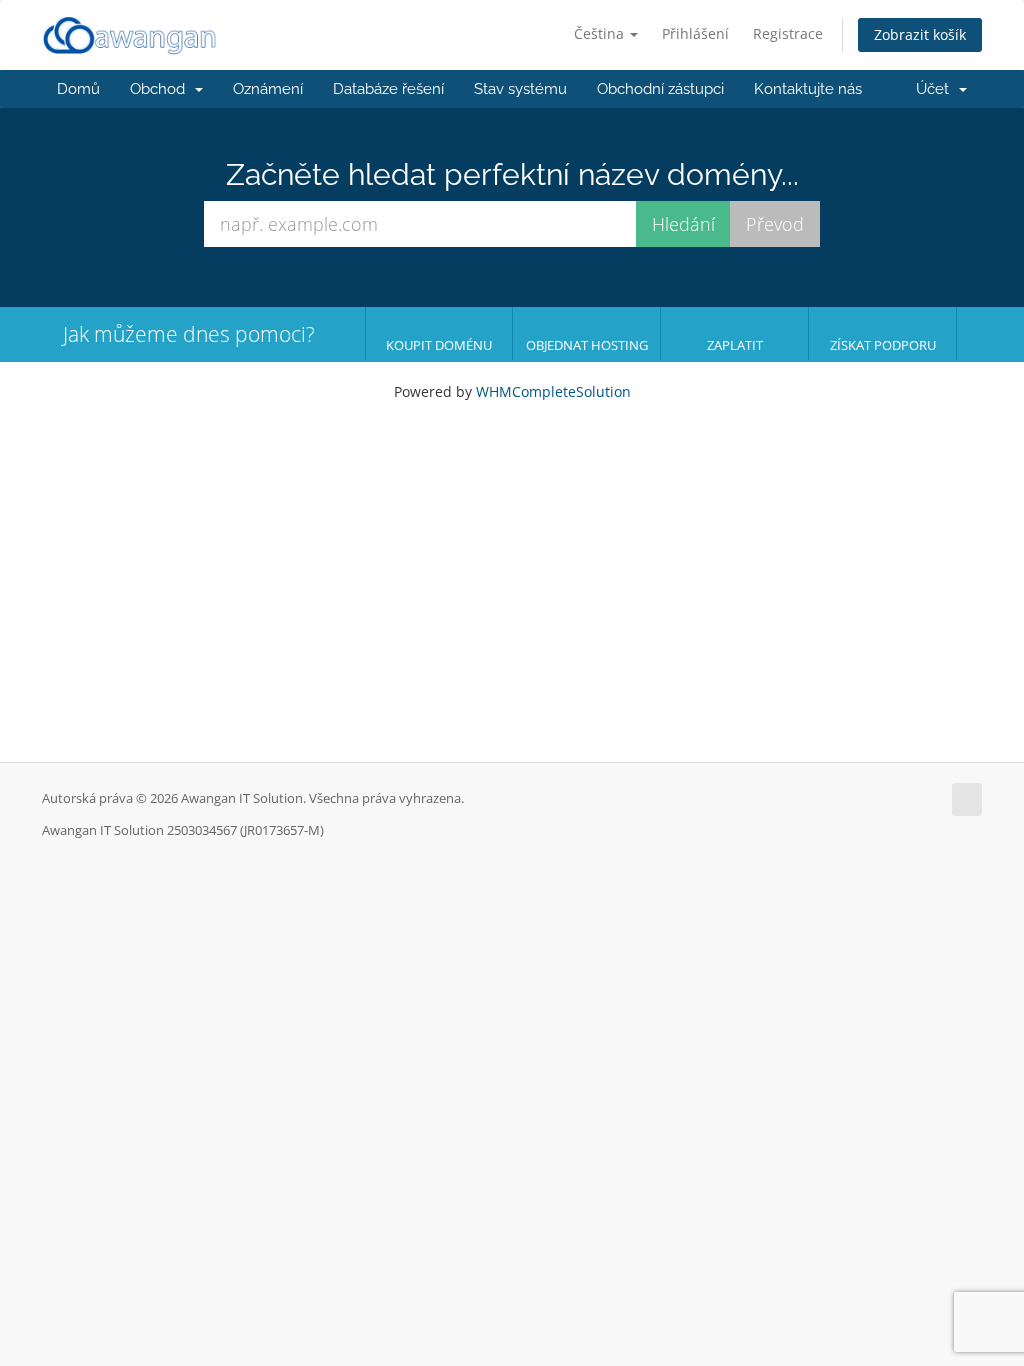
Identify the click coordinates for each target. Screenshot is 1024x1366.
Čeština (601, 33)
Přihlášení (695, 33)
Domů (78, 89)
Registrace (788, 33)
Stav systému (520, 89)
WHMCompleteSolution (553, 391)
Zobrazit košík (920, 34)
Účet (936, 89)
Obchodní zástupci (660, 89)
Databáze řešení (388, 89)
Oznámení (268, 89)
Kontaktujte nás (808, 89)
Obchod (161, 89)
